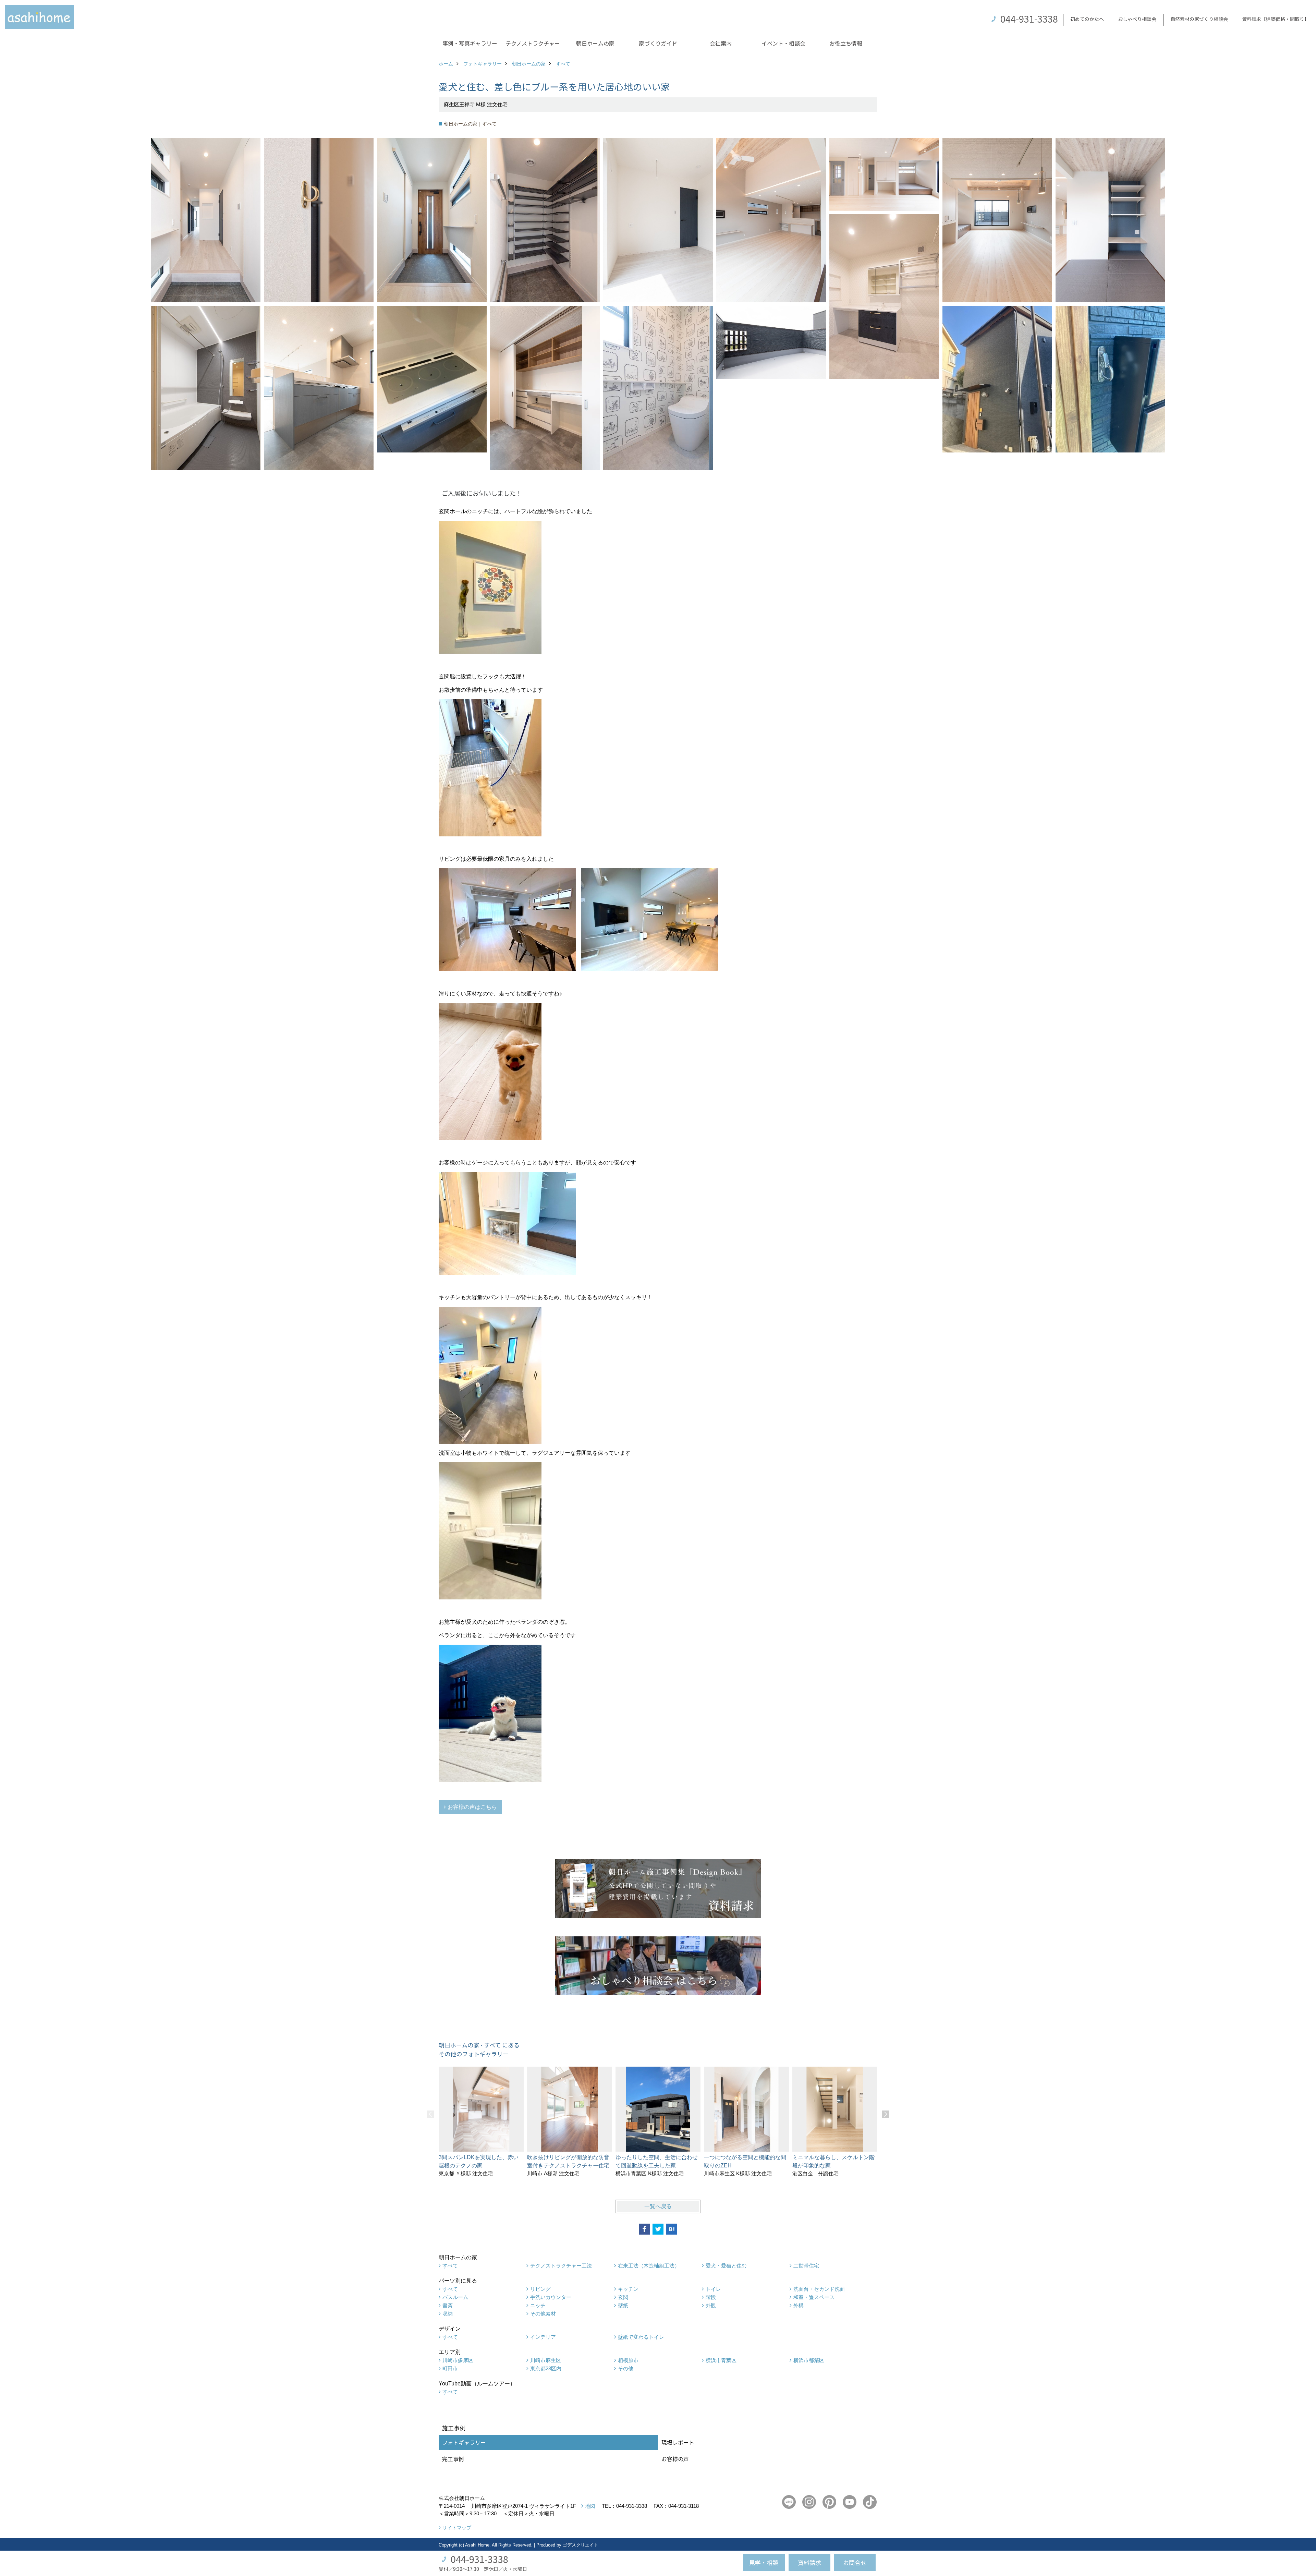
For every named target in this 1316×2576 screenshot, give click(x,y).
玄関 (623, 2297)
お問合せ (855, 2562)
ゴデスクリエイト (581, 2545)
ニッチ (538, 2305)
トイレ (713, 2289)
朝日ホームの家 (595, 43)
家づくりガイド (658, 43)
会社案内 (721, 43)
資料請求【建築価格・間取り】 (1276, 19)
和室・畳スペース (814, 2297)
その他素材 (543, 2314)
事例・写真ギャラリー (470, 43)
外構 (799, 2305)
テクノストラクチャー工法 (561, 2266)
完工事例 (453, 2459)
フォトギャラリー (464, 2442)
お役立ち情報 (846, 43)
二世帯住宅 (806, 2266)
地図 (590, 2506)
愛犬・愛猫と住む (726, 2266)
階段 (711, 2297)
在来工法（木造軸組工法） (649, 2266)
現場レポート (678, 2442)
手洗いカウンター (551, 2297)
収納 (448, 2314)
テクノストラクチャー (533, 43)
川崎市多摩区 (458, 2360)
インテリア (543, 2337)
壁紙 (623, 2305)
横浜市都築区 (809, 2360)
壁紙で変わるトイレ (641, 2337)
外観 (711, 2305)
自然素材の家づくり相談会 (1199, 19)
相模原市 (628, 2360)
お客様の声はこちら (472, 1807)
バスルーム (455, 2297)
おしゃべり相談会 (1137, 19)
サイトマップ (457, 2528)
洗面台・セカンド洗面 (819, 2289)
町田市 (450, 2368)
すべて (450, 2266)
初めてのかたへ (1087, 19)
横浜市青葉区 (721, 2360)
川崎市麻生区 (546, 2360)
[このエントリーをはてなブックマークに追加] (672, 2229)
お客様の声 (675, 2459)
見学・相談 (764, 2562)
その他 (626, 2368)
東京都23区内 (546, 2368)
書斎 (448, 2305)
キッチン (628, 2289)
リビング (540, 2289)
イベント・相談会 (783, 43)
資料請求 (809, 2562)
